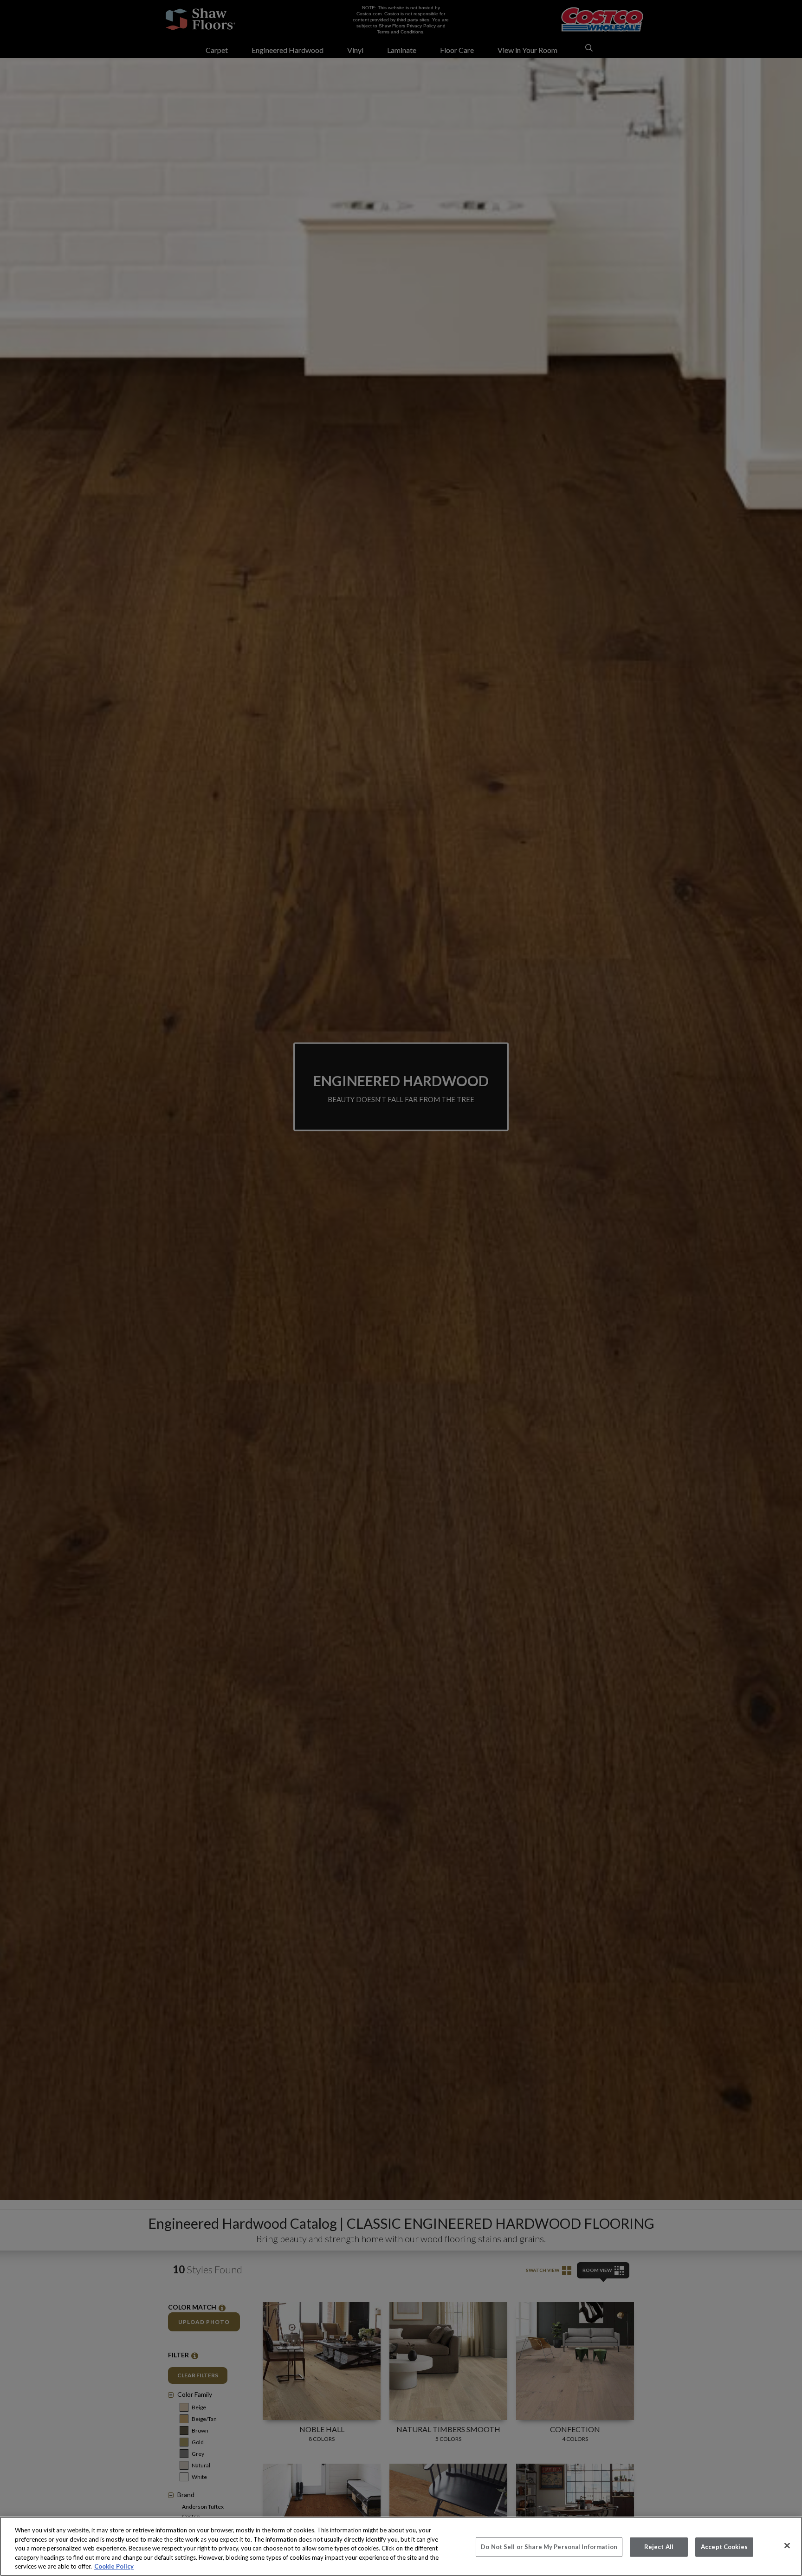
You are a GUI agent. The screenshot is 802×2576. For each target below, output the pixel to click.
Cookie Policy (114, 2566)
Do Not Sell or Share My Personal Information (549, 2547)
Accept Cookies (724, 2547)
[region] (401, 2546)
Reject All (659, 2547)
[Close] (787, 2546)
